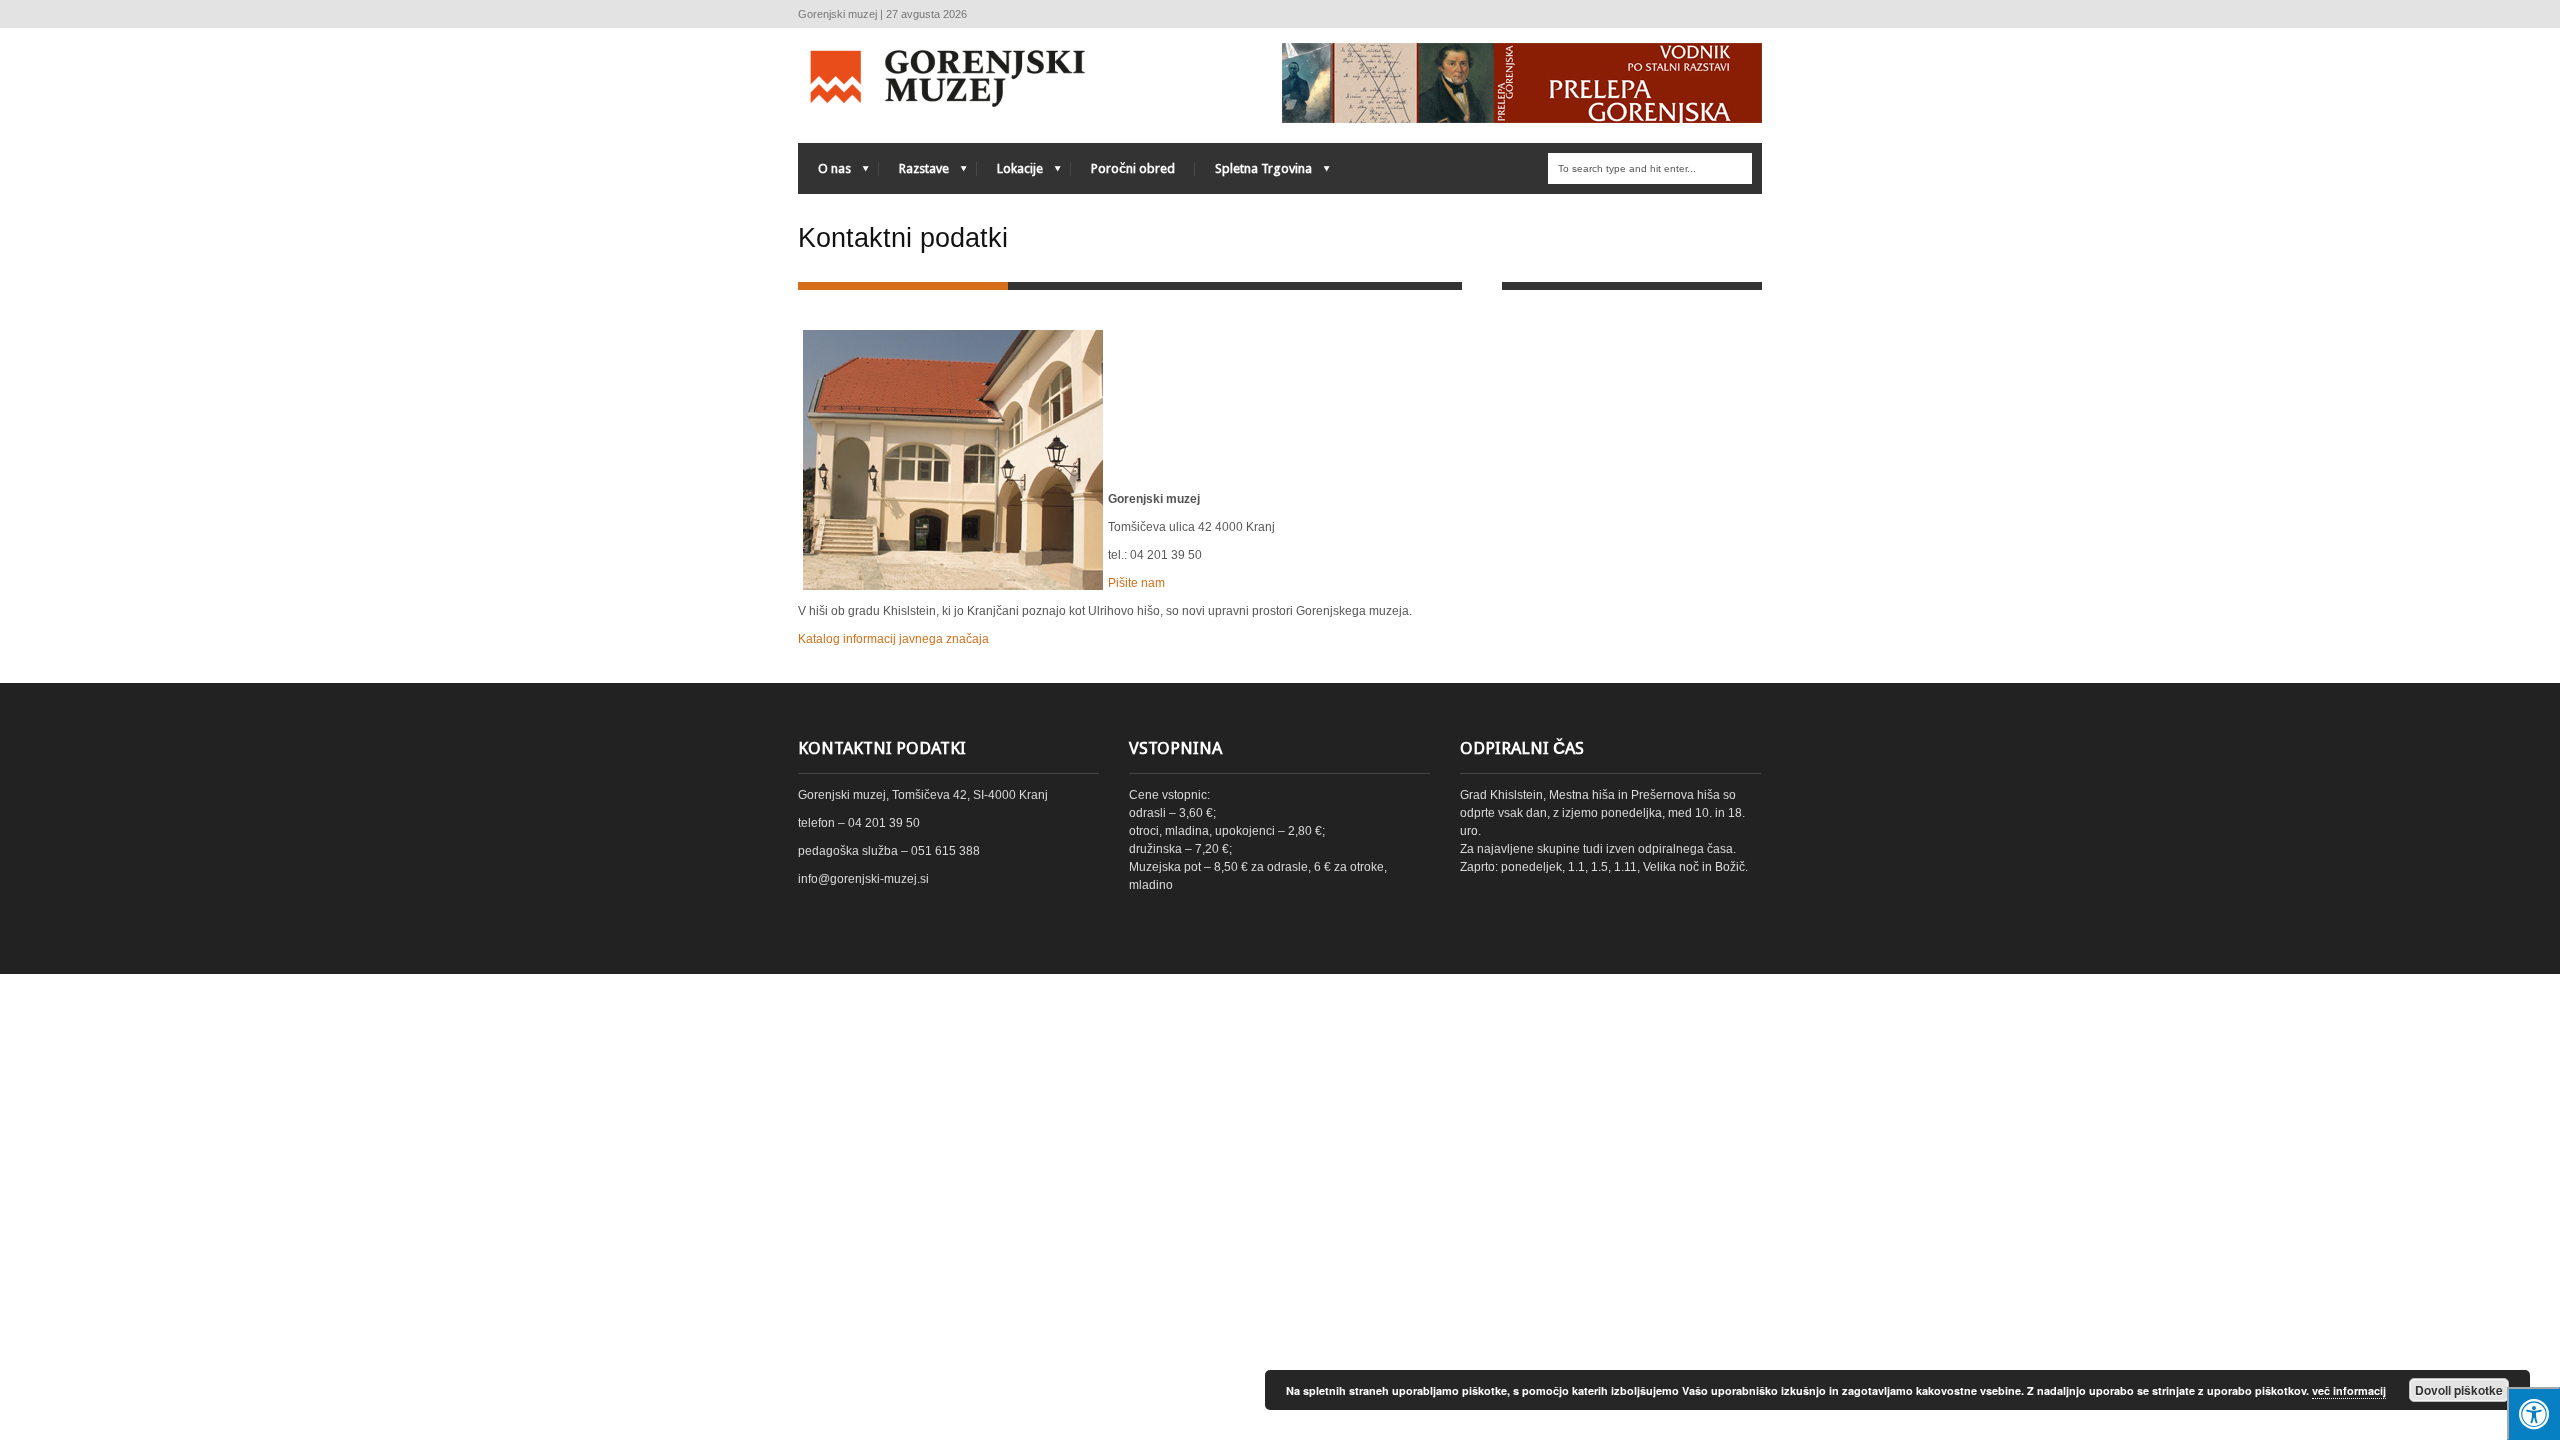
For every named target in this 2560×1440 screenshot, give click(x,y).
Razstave (914, 173)
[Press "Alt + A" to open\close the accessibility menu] (2533, 1413)
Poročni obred (1133, 168)
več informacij (2349, 1390)
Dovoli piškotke (2459, 1390)
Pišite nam (1136, 583)
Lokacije (1010, 173)
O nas (824, 173)
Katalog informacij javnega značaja (893, 639)
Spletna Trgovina (1253, 173)
